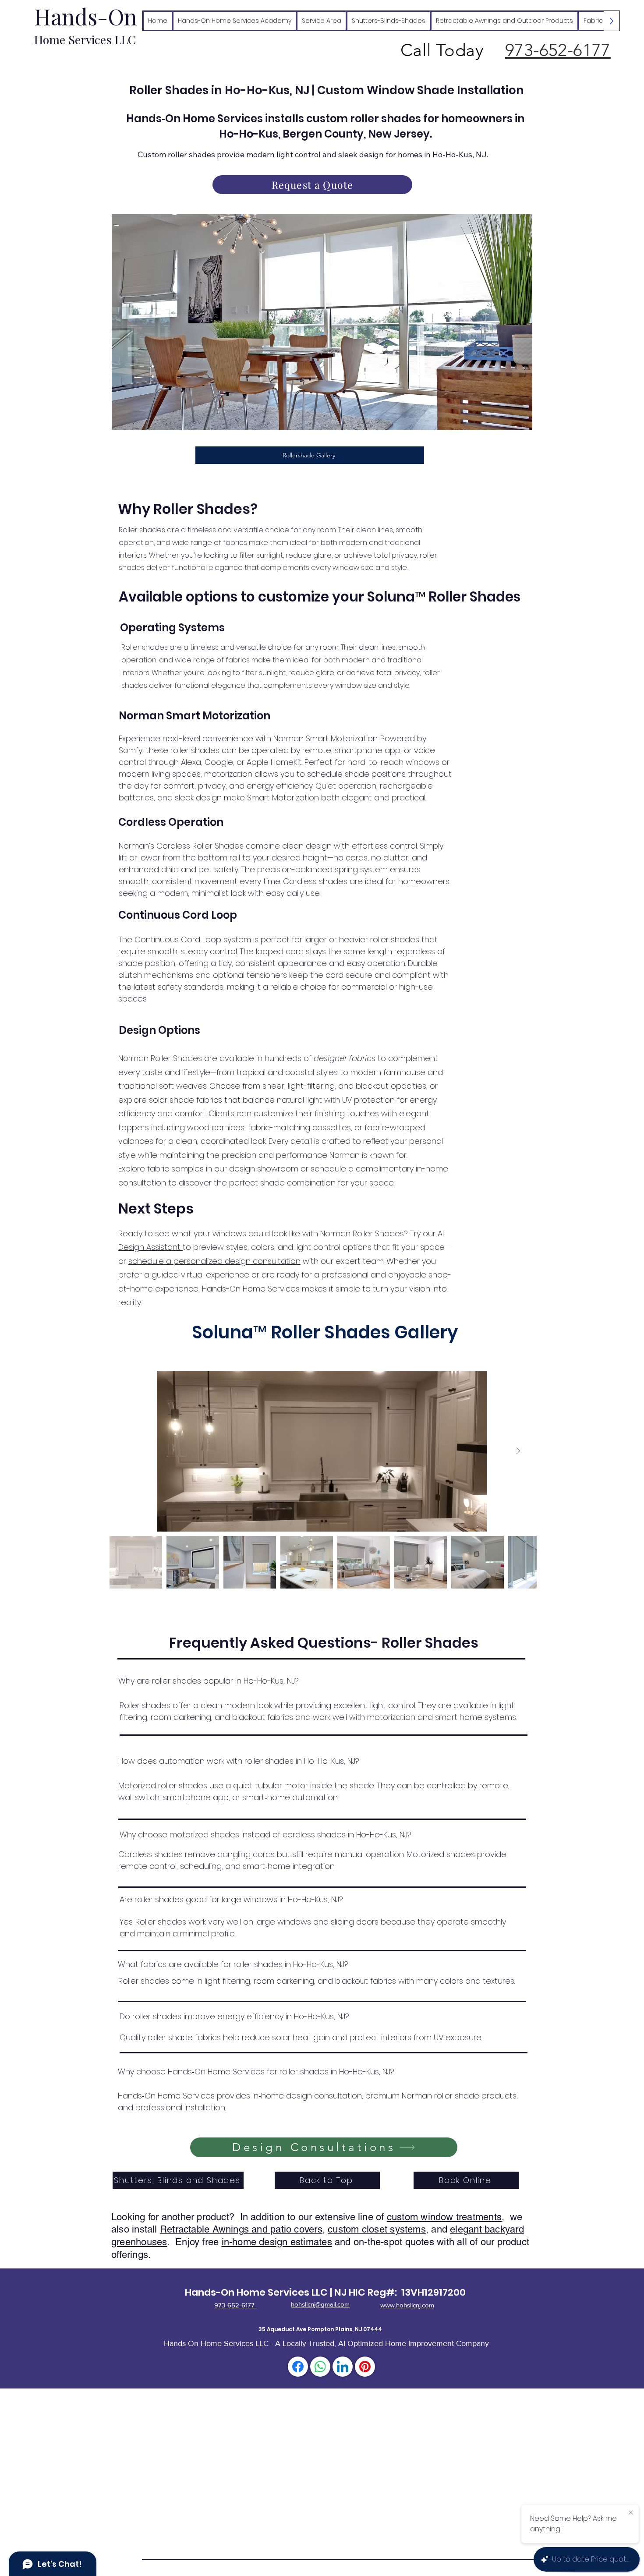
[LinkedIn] (343, 2367)
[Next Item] (518, 1451)
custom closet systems (377, 2229)
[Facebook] (298, 2367)
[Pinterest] (365, 2367)
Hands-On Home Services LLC (256, 2292)
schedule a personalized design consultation (214, 1261)
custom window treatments (444, 2217)
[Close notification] (631, 2513)
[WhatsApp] (320, 2367)
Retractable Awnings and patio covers (241, 2229)
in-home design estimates (277, 2242)
